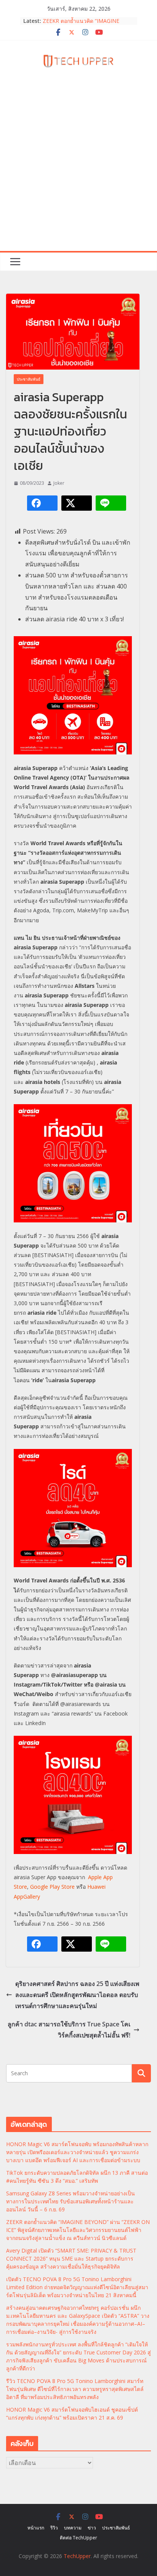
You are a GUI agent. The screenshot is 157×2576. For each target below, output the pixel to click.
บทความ (73, 2528)
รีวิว (54, 2528)
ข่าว (92, 2528)
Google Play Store (52, 1887)
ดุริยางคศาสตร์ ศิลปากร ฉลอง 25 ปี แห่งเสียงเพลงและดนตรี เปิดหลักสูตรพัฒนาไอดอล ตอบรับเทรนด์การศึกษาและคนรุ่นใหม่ (77, 1995)
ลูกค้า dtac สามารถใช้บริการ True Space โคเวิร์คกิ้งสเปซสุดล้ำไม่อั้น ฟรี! (69, 2030)
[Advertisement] (78, 169)
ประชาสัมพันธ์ (29, 379)
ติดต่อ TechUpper (78, 2538)
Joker (59, 483)
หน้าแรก (36, 2528)
